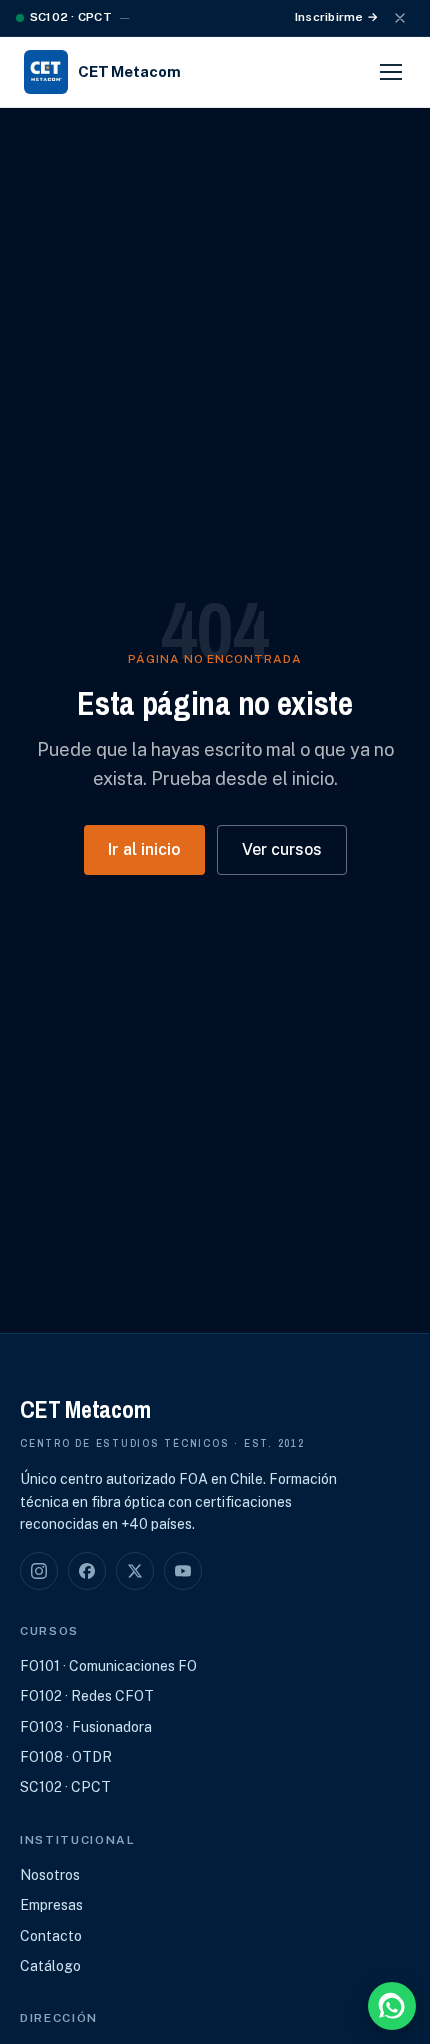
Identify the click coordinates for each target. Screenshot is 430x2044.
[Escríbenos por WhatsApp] (392, 2006)
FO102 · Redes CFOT (87, 1696)
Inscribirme (336, 17)
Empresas (51, 1905)
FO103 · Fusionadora (86, 1727)
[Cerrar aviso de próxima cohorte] (400, 18)
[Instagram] (39, 1571)
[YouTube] (183, 1571)
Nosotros (50, 1875)
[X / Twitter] (135, 1571)
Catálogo (50, 1966)
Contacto (51, 1936)
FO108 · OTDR (66, 1757)
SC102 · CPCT (65, 1787)
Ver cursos (282, 849)
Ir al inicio (144, 849)
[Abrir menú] (391, 72)
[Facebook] (87, 1571)
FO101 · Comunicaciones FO (108, 1666)
